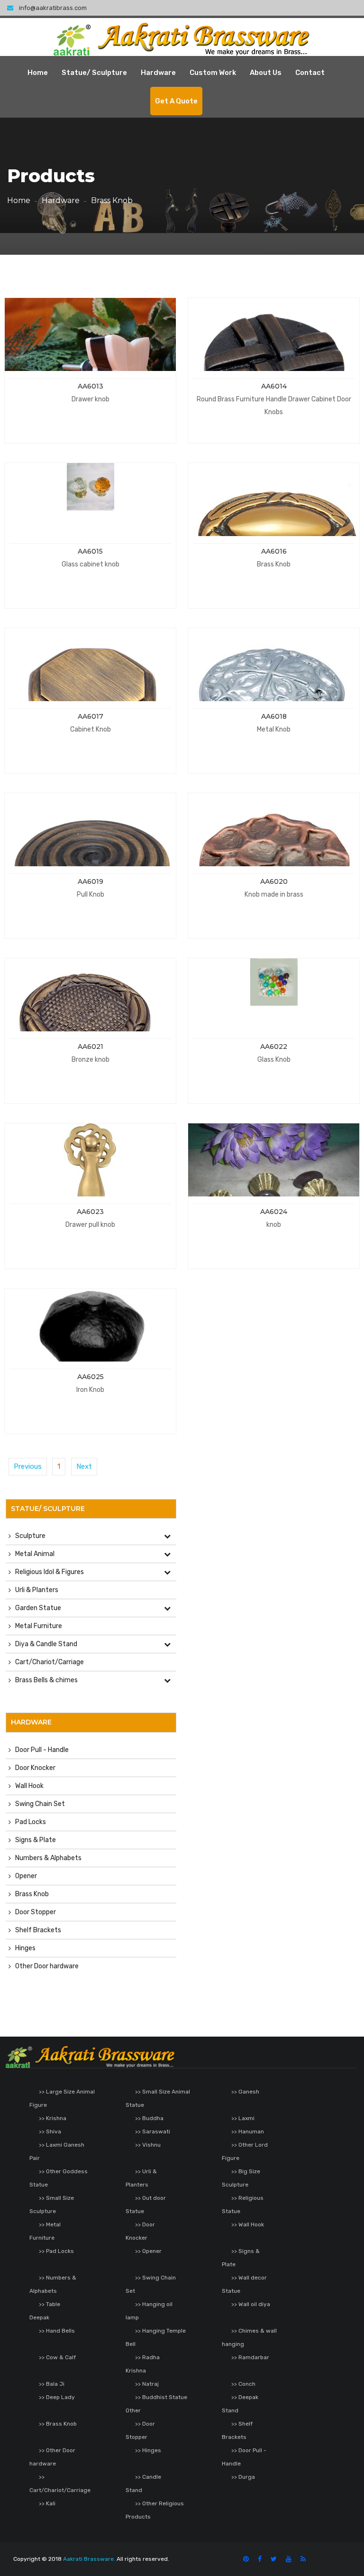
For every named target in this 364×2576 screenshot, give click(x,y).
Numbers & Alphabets (48, 1858)
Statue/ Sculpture (94, 73)
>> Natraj (147, 2384)
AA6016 (274, 551)
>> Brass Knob (58, 2424)
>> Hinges (148, 2450)
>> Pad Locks (56, 2251)
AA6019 (91, 881)
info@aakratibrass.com (53, 8)
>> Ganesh (245, 2092)
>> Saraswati (153, 2131)
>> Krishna (53, 2118)
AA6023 (90, 1212)
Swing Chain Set (40, 1804)
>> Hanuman (248, 2131)
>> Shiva (50, 2131)
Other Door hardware (47, 1966)
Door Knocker (35, 1768)
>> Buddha (149, 2118)
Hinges (25, 1948)
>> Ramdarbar (250, 2357)
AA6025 (91, 1377)
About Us (266, 73)
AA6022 (274, 1047)
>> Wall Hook (248, 2224)
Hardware (158, 73)
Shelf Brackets (38, 1930)
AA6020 (274, 881)
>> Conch (243, 2384)
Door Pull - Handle (42, 1750)
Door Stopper (36, 1912)
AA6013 (91, 386)
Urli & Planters (37, 1590)
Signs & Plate (36, 1840)
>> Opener (148, 2251)
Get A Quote (176, 101)
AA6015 (90, 551)
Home (38, 73)
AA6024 (274, 1212)
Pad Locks (31, 1822)
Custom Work (213, 73)
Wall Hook (29, 1786)
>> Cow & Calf (57, 2357)
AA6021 (91, 1047)
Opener (26, 1876)
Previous (28, 1466)
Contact (310, 73)
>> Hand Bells (57, 2331)
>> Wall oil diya (251, 2304)
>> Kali (47, 2503)
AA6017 (91, 716)
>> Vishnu (148, 2145)
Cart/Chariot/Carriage (50, 1662)
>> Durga (243, 2477)
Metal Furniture (39, 1626)
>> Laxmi (243, 2118)
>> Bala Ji (52, 2384)
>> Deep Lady (57, 2397)
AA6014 (274, 386)
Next (84, 1466)
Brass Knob (32, 1894)
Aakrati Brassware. (89, 2559)
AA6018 (274, 716)
